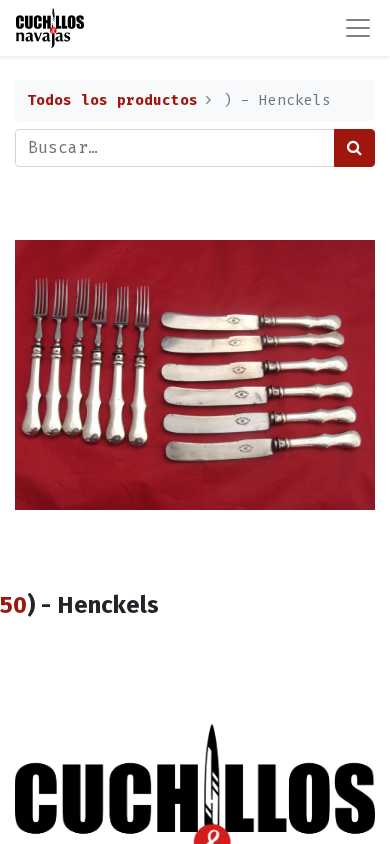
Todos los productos (112, 100)
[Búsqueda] (354, 148)
